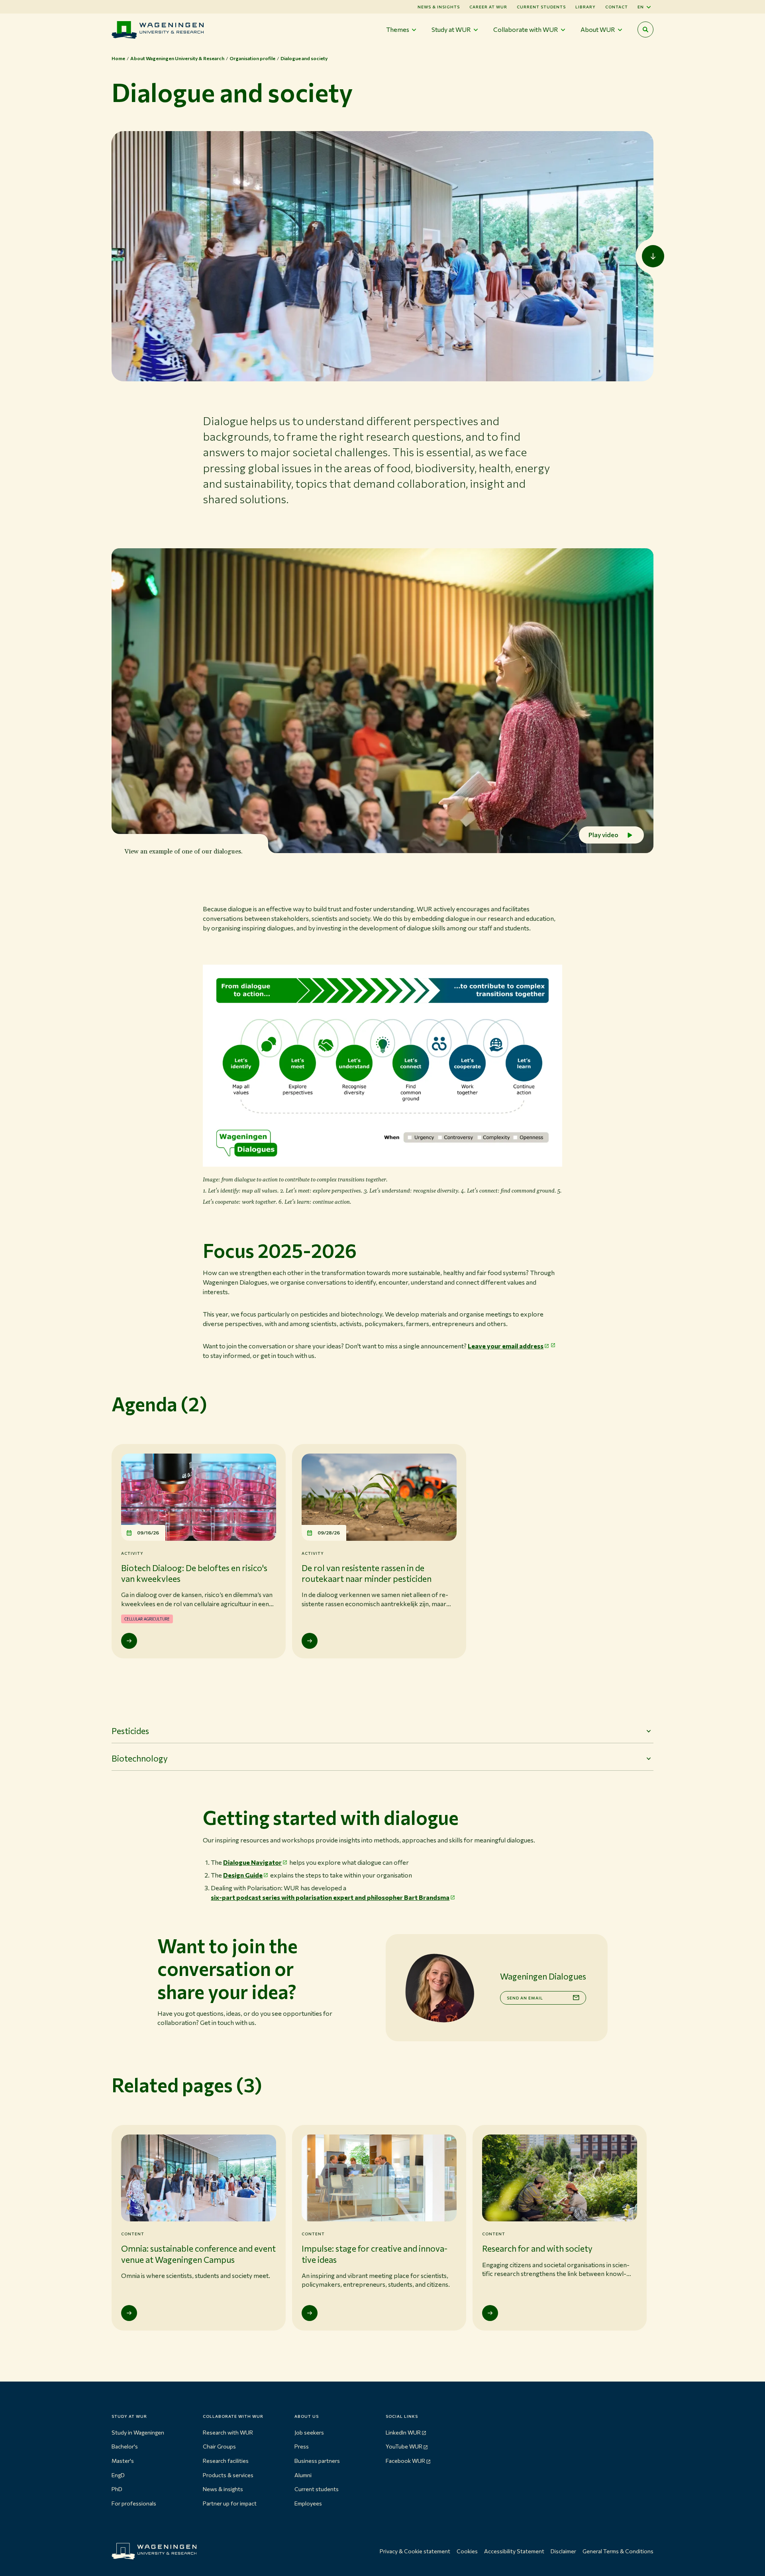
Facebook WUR (405, 2461)
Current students (541, 7)
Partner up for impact (230, 2503)
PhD (117, 2489)
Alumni (303, 2475)
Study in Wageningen (138, 2432)
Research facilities (226, 2461)
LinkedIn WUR (403, 2432)
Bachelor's (125, 2446)
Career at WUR (488, 7)
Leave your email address (506, 1346)
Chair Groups (219, 2446)
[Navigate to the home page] (158, 30)
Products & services (228, 2475)
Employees (308, 2503)
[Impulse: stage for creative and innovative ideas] (310, 2313)
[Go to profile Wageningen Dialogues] (439, 1988)
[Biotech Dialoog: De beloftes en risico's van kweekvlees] (129, 1641)
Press (302, 2446)
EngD (118, 2475)
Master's (123, 2461)
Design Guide (243, 1875)
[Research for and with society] (490, 2313)
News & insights (223, 2489)
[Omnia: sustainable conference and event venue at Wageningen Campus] (129, 2313)
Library (586, 7)
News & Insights (439, 7)
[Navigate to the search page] (645, 29)
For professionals (134, 2503)
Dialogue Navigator (252, 1862)
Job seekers (309, 2432)
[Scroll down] (653, 256)
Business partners (317, 2461)
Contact (617, 7)
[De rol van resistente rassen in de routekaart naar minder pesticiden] (310, 1641)
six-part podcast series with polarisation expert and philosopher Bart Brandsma (330, 1897)
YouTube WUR (404, 2446)
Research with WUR (228, 2432)
